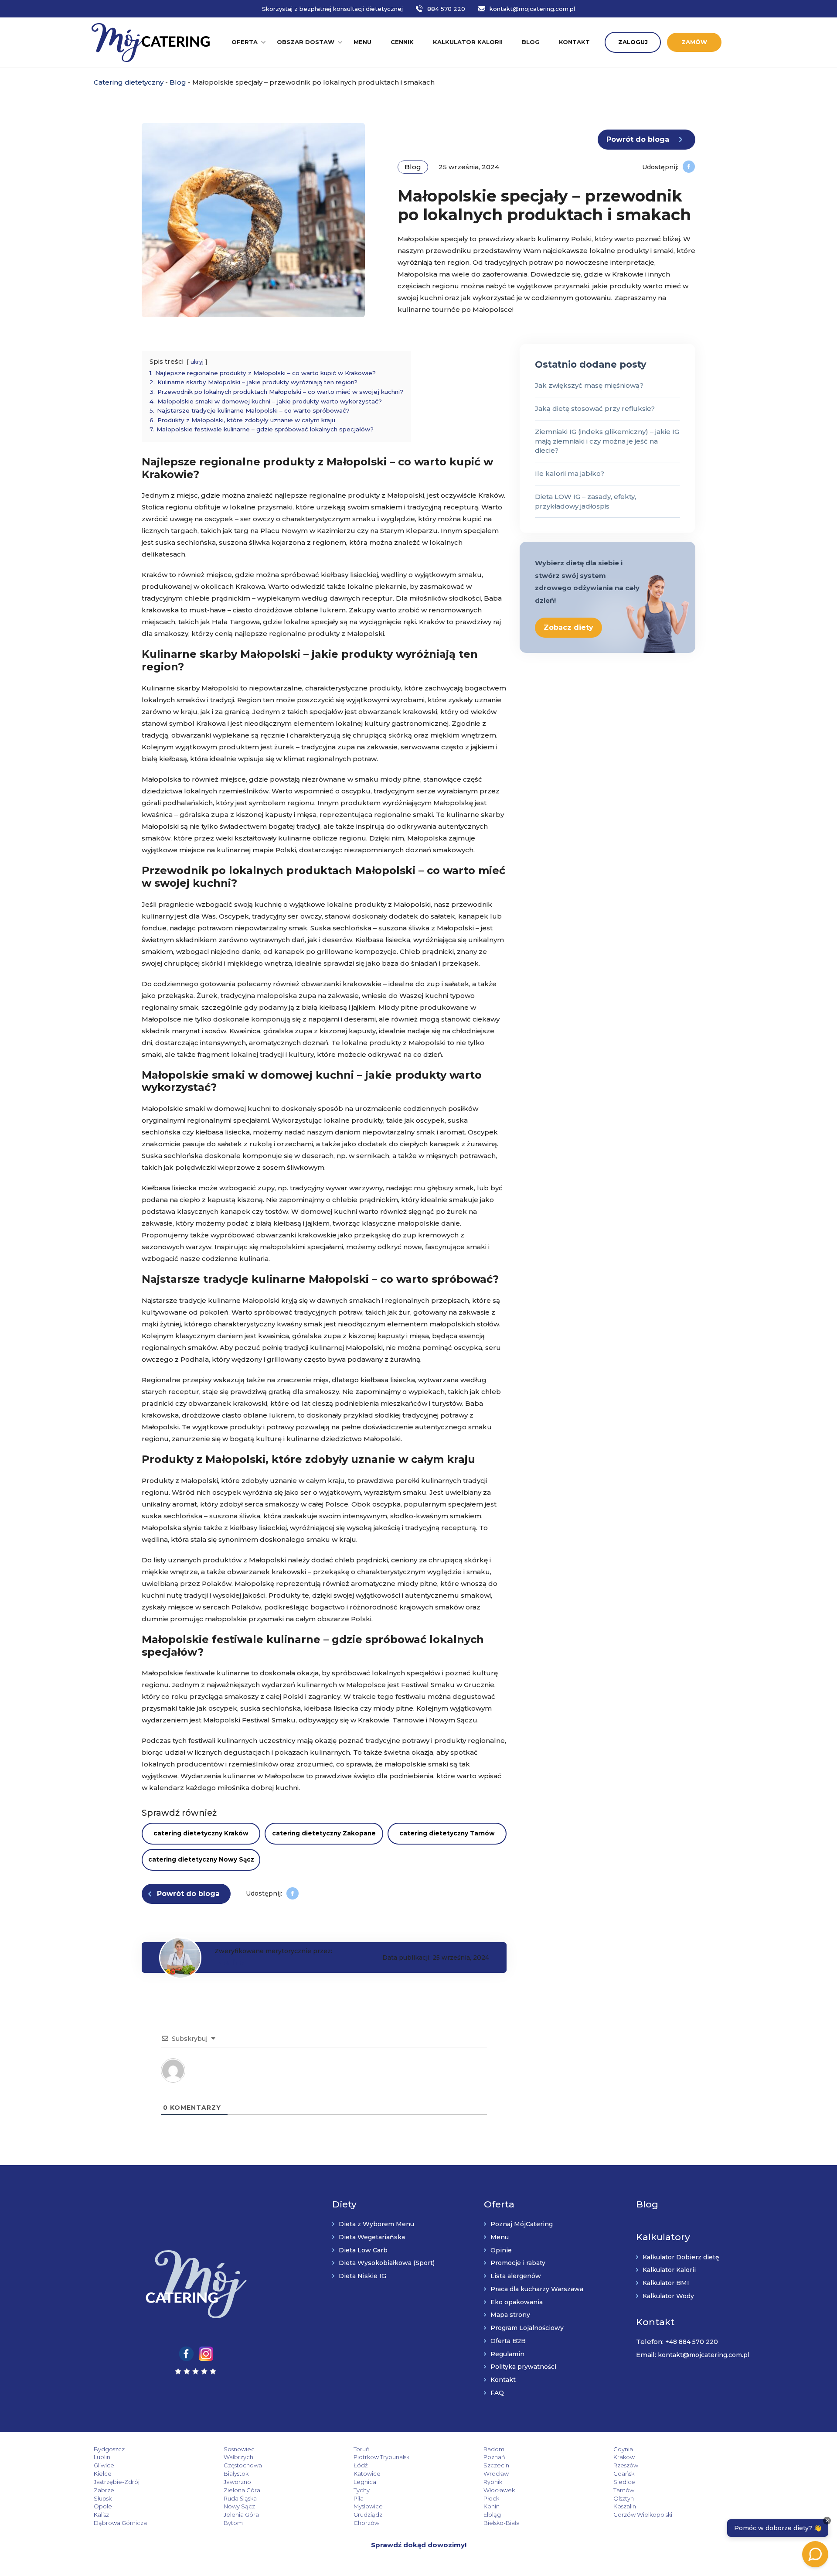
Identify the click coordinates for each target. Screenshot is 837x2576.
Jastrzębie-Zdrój (117, 2482)
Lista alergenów (516, 2276)
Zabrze (104, 2490)
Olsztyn (624, 2498)
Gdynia (623, 2449)
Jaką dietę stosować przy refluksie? (595, 408)
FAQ (497, 2393)
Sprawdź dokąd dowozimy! (419, 2545)
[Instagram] (206, 2353)
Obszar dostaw (306, 42)
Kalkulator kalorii (468, 42)
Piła (359, 2498)
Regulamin (507, 2354)
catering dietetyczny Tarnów (447, 1833)
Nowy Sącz (239, 2506)
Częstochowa (243, 2465)
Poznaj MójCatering (522, 2224)
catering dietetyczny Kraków (201, 1833)
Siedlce (624, 2482)
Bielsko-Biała (502, 2523)
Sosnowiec (239, 2449)
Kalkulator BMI (666, 2283)
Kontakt (574, 42)
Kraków (624, 2457)
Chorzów (366, 2523)
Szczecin (496, 2465)
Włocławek (499, 2490)
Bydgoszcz (109, 2449)
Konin (492, 2506)
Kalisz (101, 2515)
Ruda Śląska (240, 2498)
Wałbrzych (238, 2457)
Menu (362, 42)
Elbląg (492, 2515)
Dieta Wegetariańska (372, 2237)
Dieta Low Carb (363, 2250)
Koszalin (625, 2506)
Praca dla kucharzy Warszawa (537, 2289)
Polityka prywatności (523, 2367)
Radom (494, 2449)
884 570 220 (446, 9)
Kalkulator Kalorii (669, 2270)
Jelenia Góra (241, 2515)
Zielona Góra (242, 2490)
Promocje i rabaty (518, 2263)
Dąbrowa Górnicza (120, 2523)
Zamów (694, 42)
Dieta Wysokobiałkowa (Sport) (387, 2263)
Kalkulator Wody (668, 2296)
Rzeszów (626, 2465)
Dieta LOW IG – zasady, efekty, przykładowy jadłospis (585, 501)
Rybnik (493, 2482)
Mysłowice (368, 2506)
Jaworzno (237, 2482)
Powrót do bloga (638, 139)
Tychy (362, 2490)
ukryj (197, 362)
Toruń (362, 2449)
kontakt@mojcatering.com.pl (532, 9)
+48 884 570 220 (692, 2342)
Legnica (365, 2482)
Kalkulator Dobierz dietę (681, 2257)
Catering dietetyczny (129, 82)
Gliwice (104, 2465)
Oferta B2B (508, 2341)
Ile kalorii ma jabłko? (570, 473)
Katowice (367, 2474)
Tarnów (624, 2490)
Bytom (233, 2523)
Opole (103, 2506)
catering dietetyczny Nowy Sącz (201, 1859)
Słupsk (103, 2498)
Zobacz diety (568, 627)
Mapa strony (510, 2315)
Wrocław (496, 2474)
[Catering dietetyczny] (151, 42)
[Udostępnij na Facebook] (689, 166)
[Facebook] (186, 2353)
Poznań (494, 2457)
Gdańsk (624, 2474)
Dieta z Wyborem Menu (376, 2224)
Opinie (501, 2250)
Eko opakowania (517, 2302)
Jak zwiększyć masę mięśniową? (589, 385)
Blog (531, 42)
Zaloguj (633, 42)
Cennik (402, 42)
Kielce (103, 2474)
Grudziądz (368, 2515)
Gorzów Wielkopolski (643, 2515)
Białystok (236, 2474)
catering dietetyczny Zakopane (324, 1833)
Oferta (245, 42)
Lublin (102, 2457)
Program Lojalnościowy (527, 2328)
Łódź (361, 2465)
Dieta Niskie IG (362, 2276)
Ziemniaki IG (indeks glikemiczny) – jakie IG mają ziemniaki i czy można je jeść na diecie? (607, 441)
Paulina (230, 1963)
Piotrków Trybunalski (382, 2457)
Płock (491, 2498)
